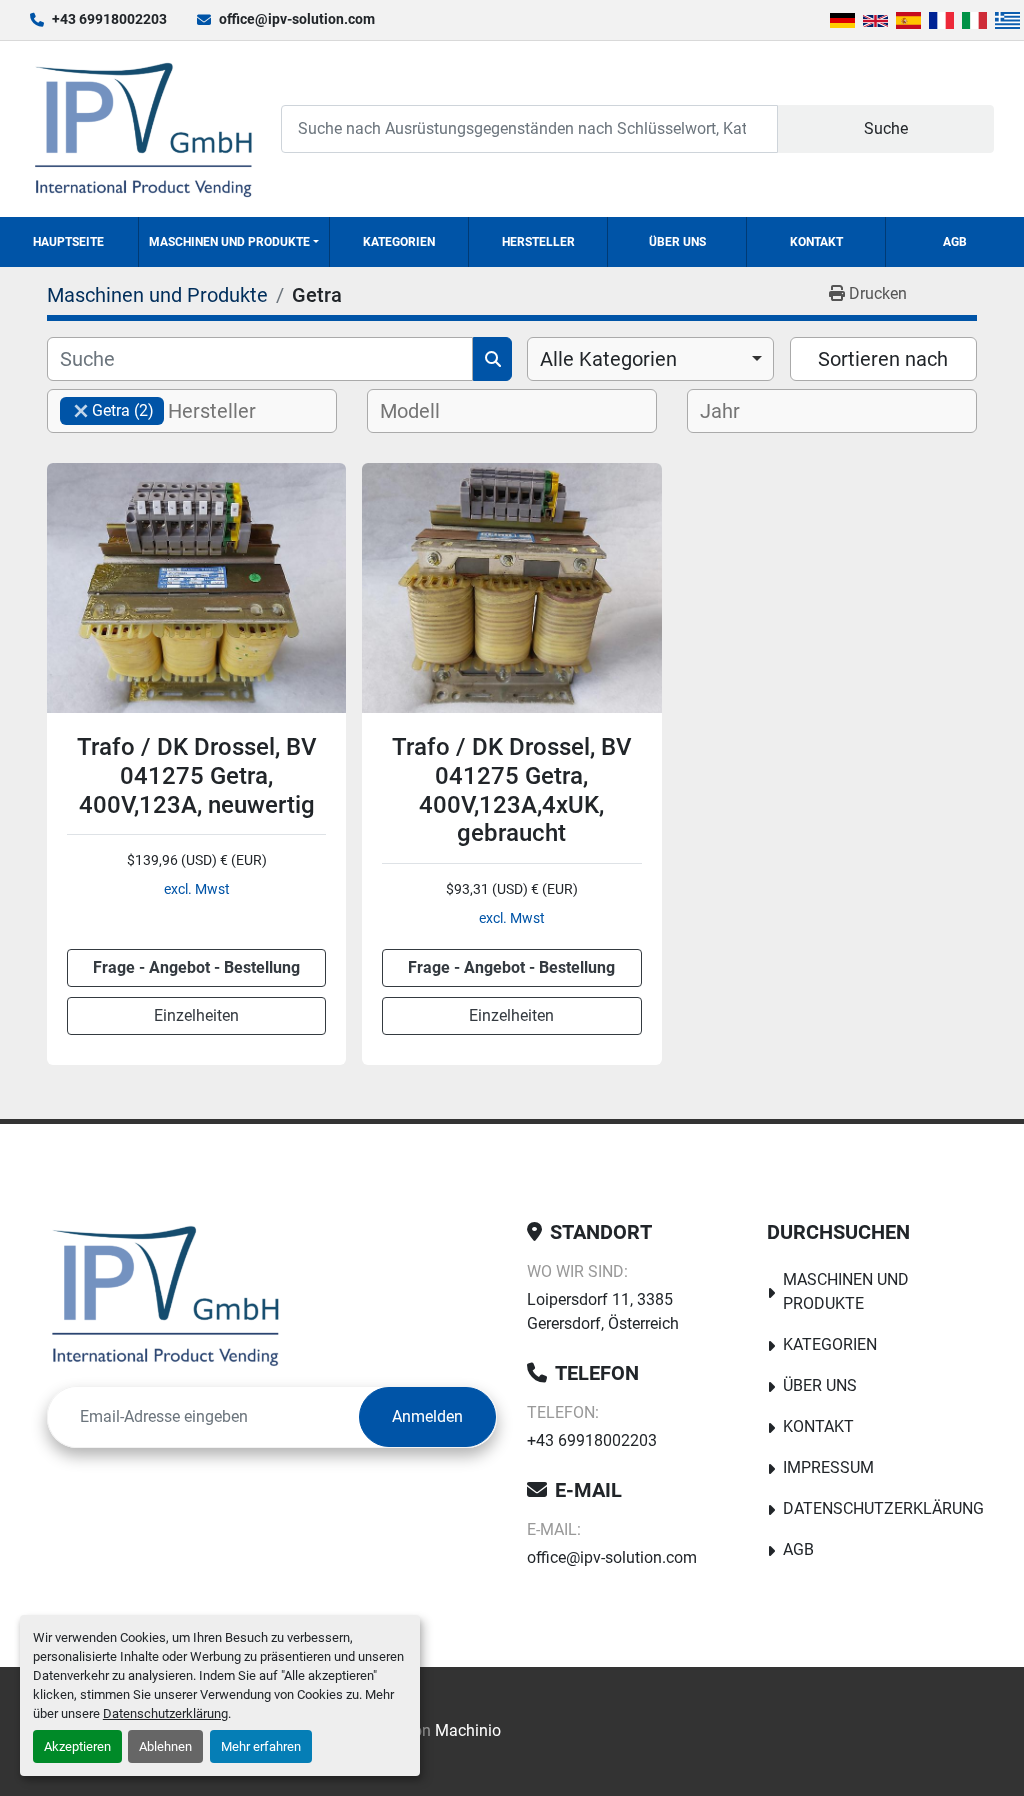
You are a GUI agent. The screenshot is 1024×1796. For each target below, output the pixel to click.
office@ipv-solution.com (297, 19)
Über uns (677, 242)
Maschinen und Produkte (229, 242)
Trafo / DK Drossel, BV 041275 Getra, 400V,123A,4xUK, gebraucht (512, 790)
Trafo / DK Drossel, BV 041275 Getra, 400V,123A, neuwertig (197, 776)
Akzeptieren (77, 1746)
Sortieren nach (883, 359)
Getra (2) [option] (107, 410)
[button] (234, 242)
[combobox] (650, 359)
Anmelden (427, 1416)
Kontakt (816, 242)
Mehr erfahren (261, 1746)
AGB (955, 242)
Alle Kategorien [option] (608, 359)
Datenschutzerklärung (165, 1713)
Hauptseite (68, 242)
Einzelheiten (196, 1015)
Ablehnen (165, 1746)
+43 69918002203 (109, 19)
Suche (886, 128)
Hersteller (538, 242)
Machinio (468, 1730)
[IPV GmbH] (165, 1295)
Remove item (81, 411)
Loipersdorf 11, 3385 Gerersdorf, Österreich (603, 1311)
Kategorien (399, 242)
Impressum (828, 1467)
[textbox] (228, 411)
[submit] (492, 359)
